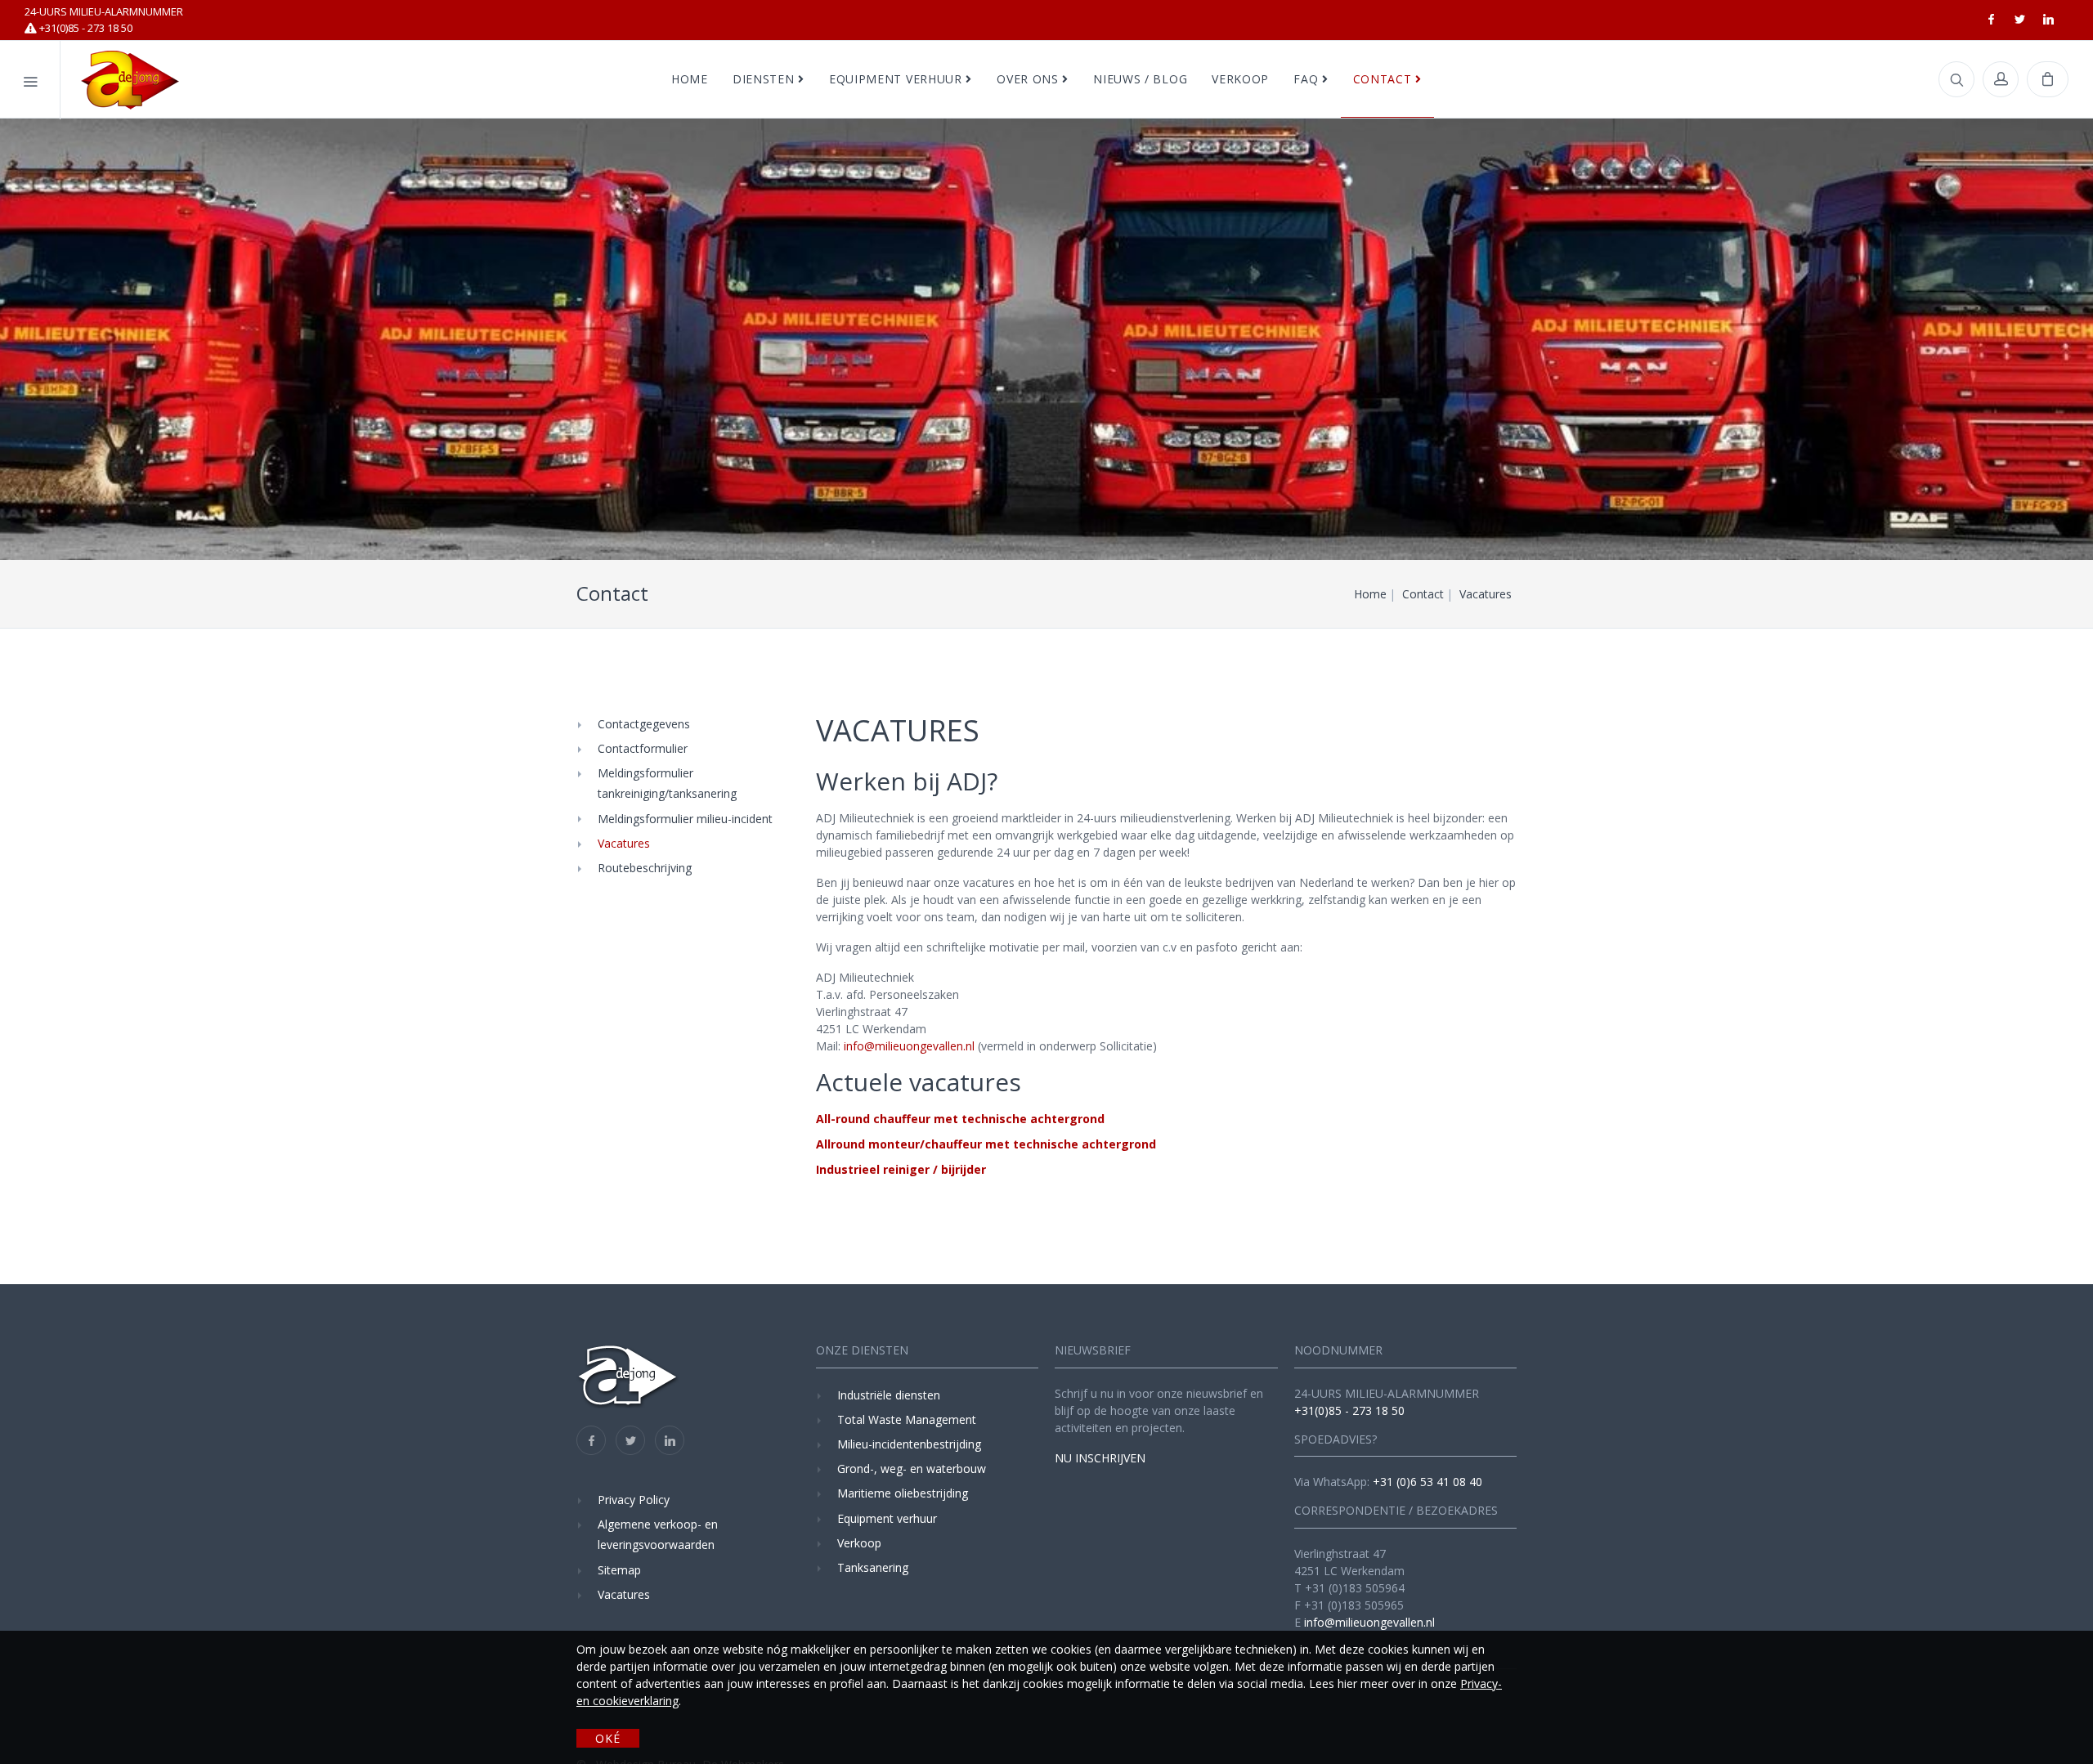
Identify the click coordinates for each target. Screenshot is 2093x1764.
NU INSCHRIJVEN (1100, 1458)
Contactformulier (643, 748)
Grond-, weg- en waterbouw (912, 1469)
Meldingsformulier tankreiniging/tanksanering (667, 783)
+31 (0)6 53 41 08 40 (1427, 1482)
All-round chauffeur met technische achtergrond (960, 1119)
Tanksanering (873, 1567)
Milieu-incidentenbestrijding (909, 1444)
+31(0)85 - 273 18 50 (104, 20)
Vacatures (624, 843)
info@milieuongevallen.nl (911, 1046)
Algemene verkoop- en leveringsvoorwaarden (658, 1534)
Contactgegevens (644, 724)
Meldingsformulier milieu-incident (685, 818)
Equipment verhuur (887, 1518)
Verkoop (859, 1543)
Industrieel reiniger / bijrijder (901, 1169)
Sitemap (619, 1570)
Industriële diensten (889, 1395)
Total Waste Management (907, 1419)
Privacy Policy (634, 1500)
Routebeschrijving (645, 868)
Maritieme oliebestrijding (903, 1493)
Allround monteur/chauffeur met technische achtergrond (986, 1144)
